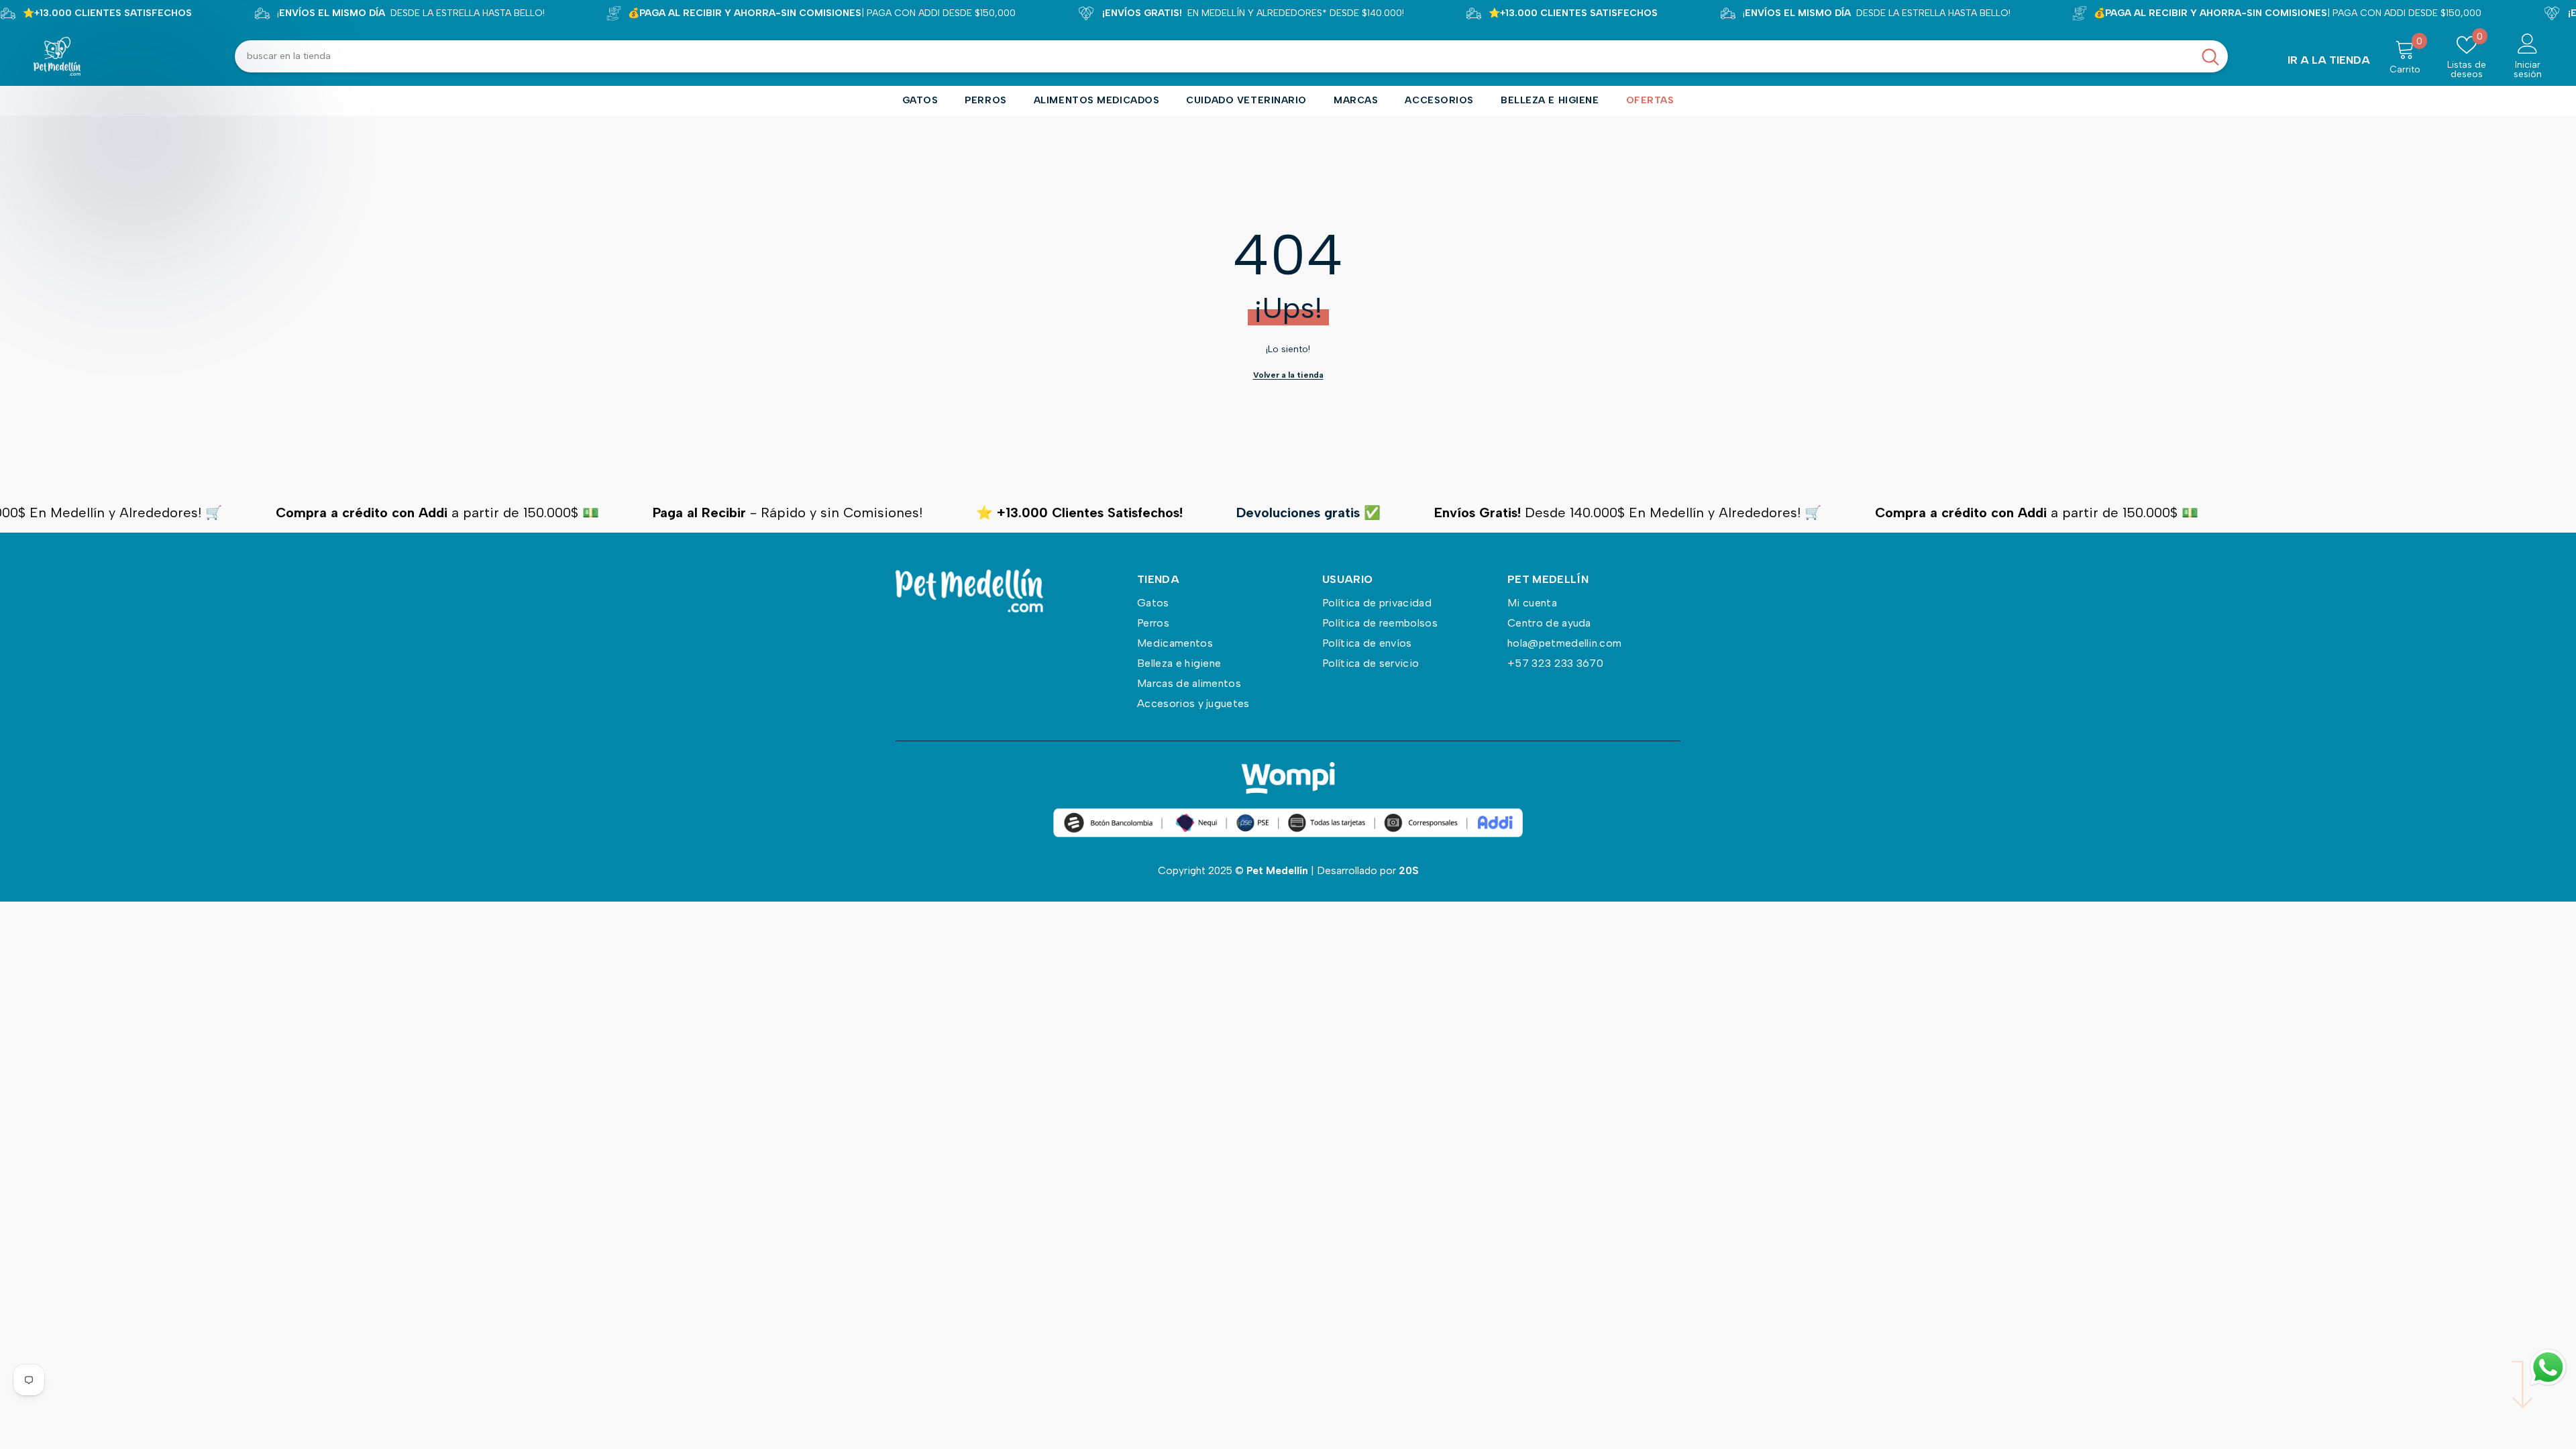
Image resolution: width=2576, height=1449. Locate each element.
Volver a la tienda (1288, 375)
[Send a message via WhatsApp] (2548, 1367)
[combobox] (1214, 56)
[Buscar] (1231, 56)
